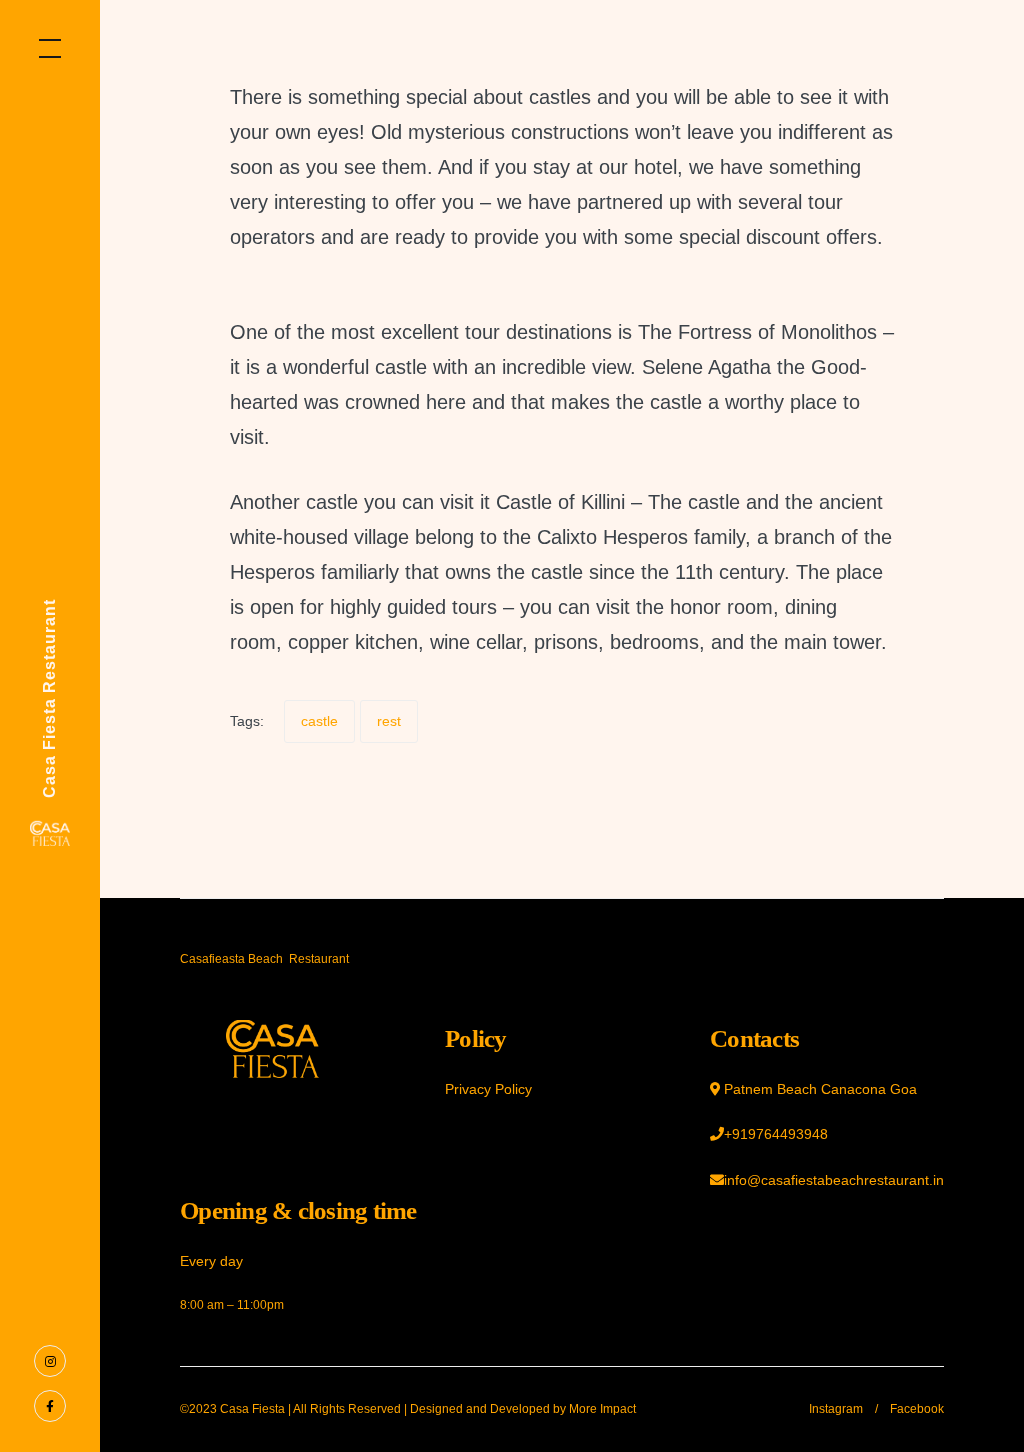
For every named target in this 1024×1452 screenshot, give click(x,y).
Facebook (917, 1409)
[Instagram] (50, 1360)
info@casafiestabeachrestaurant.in (834, 1180)
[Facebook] (50, 1405)
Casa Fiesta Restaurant (49, 698)
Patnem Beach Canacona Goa (820, 1089)
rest (389, 721)
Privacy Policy (488, 1089)
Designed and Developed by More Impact (523, 1409)
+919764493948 (776, 1134)
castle (319, 721)
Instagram (836, 1409)
